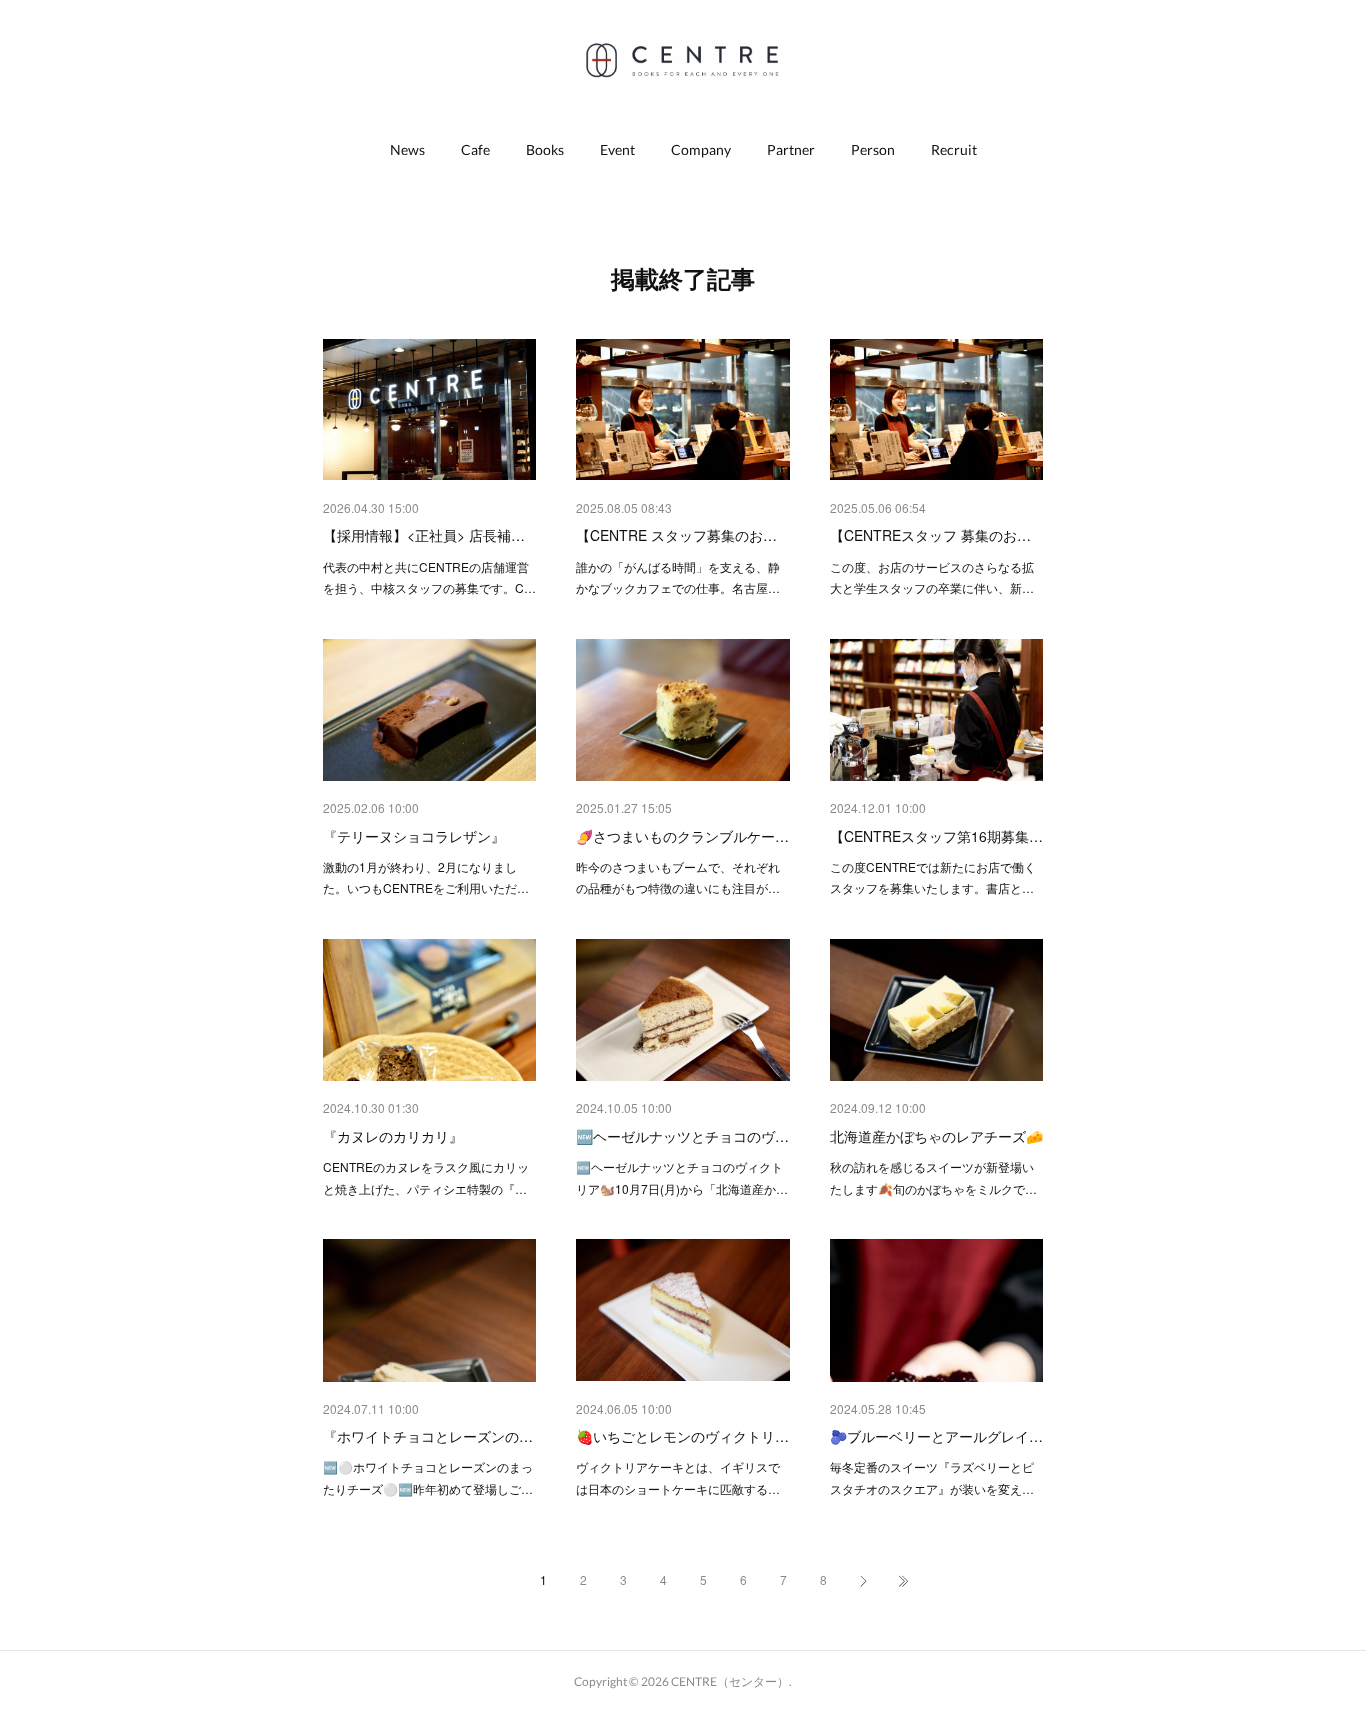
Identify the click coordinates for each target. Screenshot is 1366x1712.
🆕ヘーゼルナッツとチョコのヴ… (682, 1136)
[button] (407, 150)
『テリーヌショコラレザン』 (414, 836)
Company (701, 149)
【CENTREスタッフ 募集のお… (930, 535)
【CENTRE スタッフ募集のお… (676, 535)
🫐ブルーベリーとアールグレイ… (936, 1436)
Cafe (475, 149)
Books (545, 149)
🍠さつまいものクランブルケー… (682, 836)
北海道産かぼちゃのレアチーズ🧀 (936, 1136)
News (407, 149)
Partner (791, 149)
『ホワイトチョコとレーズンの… (428, 1436)
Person (873, 149)
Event (617, 149)
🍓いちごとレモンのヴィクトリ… (682, 1436)
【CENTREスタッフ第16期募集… (936, 836)
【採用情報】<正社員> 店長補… (424, 535)
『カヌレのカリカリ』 (393, 1136)
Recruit (954, 149)
